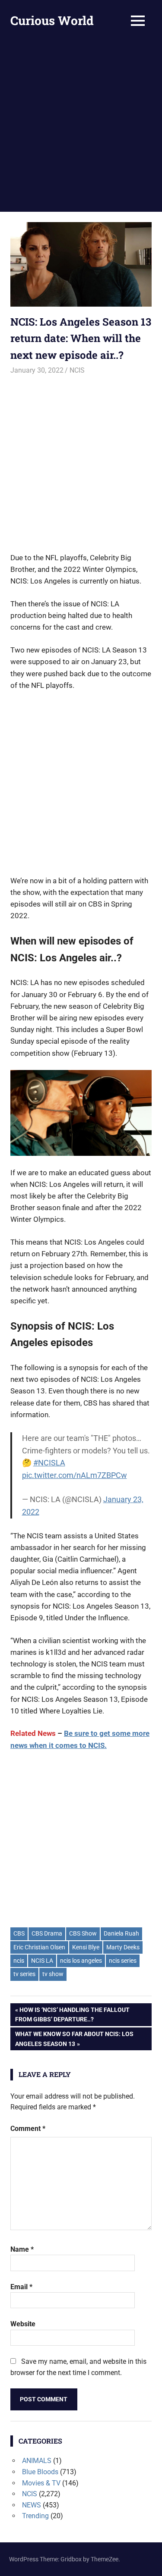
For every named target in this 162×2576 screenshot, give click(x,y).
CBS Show (83, 1933)
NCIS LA (42, 1961)
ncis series (123, 1961)
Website (23, 2324)
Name (22, 2249)
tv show (53, 1974)
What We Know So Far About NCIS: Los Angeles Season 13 (74, 2038)
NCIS (77, 370)
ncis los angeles (81, 1961)
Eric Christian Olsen (39, 1947)
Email (21, 2287)
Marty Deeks (123, 1947)
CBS (19, 1933)
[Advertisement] (81, 127)
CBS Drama (47, 1933)
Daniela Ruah (121, 1933)
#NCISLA (49, 1463)
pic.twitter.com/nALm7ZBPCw (75, 1475)
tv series (24, 1974)
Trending (35, 2516)
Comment (28, 2129)
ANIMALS (37, 2461)
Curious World (52, 20)
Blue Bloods (40, 2472)
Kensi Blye (86, 1947)
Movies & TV (41, 2483)
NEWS (32, 2505)
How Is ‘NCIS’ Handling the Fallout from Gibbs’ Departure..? (72, 2014)
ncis (19, 1961)
